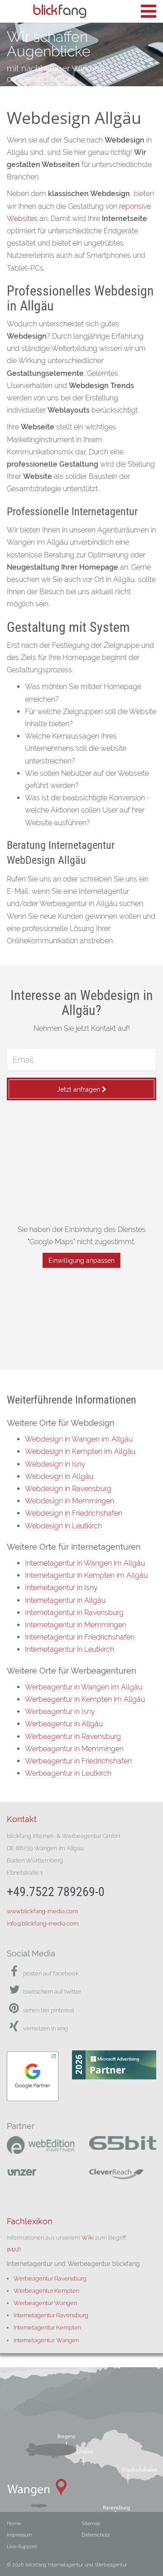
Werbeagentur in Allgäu (64, 1724)
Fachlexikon (30, 2221)
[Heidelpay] (41, 2176)
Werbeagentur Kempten (46, 2291)
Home (14, 2523)
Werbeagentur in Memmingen (74, 1749)
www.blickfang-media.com (42, 1911)
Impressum (19, 2535)
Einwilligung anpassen (81, 1261)
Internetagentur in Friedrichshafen (80, 1637)
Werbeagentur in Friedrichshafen (78, 1761)
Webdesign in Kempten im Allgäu (80, 1451)
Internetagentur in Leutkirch (70, 1649)
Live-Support (22, 2546)
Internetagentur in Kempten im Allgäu (86, 1575)
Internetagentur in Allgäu (65, 1600)
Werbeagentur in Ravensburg (73, 1736)
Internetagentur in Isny (61, 1588)
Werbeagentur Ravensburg (50, 2278)
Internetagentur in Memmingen (76, 1625)
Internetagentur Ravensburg (51, 2315)
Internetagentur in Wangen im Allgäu (85, 1563)
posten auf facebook (51, 1973)
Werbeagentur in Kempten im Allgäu (85, 1699)
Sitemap (91, 2523)
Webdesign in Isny (55, 1464)
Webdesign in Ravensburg (68, 1489)
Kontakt (22, 1819)
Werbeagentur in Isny (60, 1712)
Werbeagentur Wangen (45, 2303)
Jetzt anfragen (79, 1089)
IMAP (14, 2250)
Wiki (88, 2238)
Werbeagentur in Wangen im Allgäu (84, 1687)
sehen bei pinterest (49, 2010)
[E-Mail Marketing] (123, 2174)
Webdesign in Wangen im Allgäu (79, 1439)
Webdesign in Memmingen (70, 1501)
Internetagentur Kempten (47, 2327)
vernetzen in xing (46, 2028)
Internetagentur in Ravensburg (74, 1613)
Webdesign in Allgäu (59, 1476)
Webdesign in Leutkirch (63, 1526)
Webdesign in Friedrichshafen (74, 1513)
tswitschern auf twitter (52, 1992)
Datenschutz (96, 2535)
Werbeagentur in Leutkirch (68, 1773)
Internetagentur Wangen (46, 2340)
